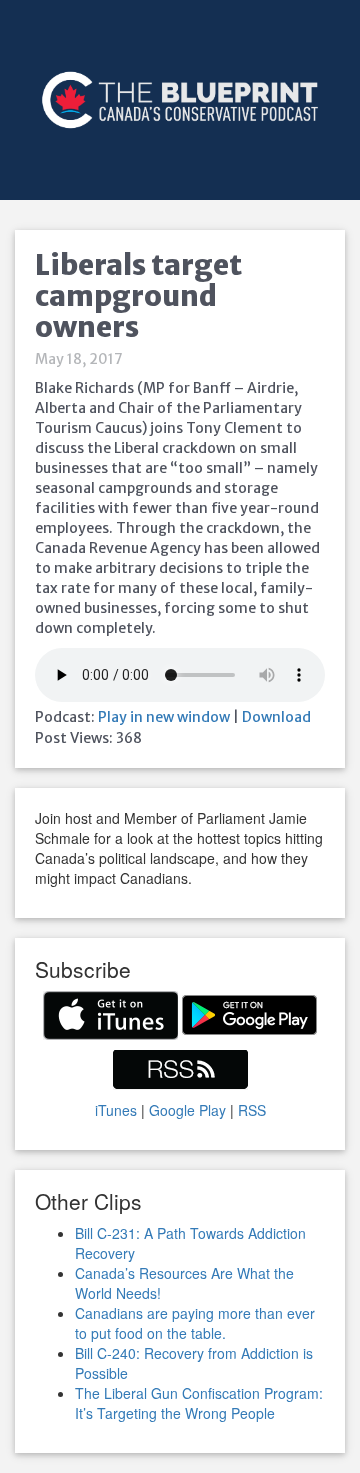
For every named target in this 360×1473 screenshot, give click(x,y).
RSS (252, 1110)
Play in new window (164, 717)
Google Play (187, 1110)
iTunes (116, 1110)
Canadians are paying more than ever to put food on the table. (195, 1323)
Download (276, 717)
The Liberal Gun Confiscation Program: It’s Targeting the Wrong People (199, 1403)
